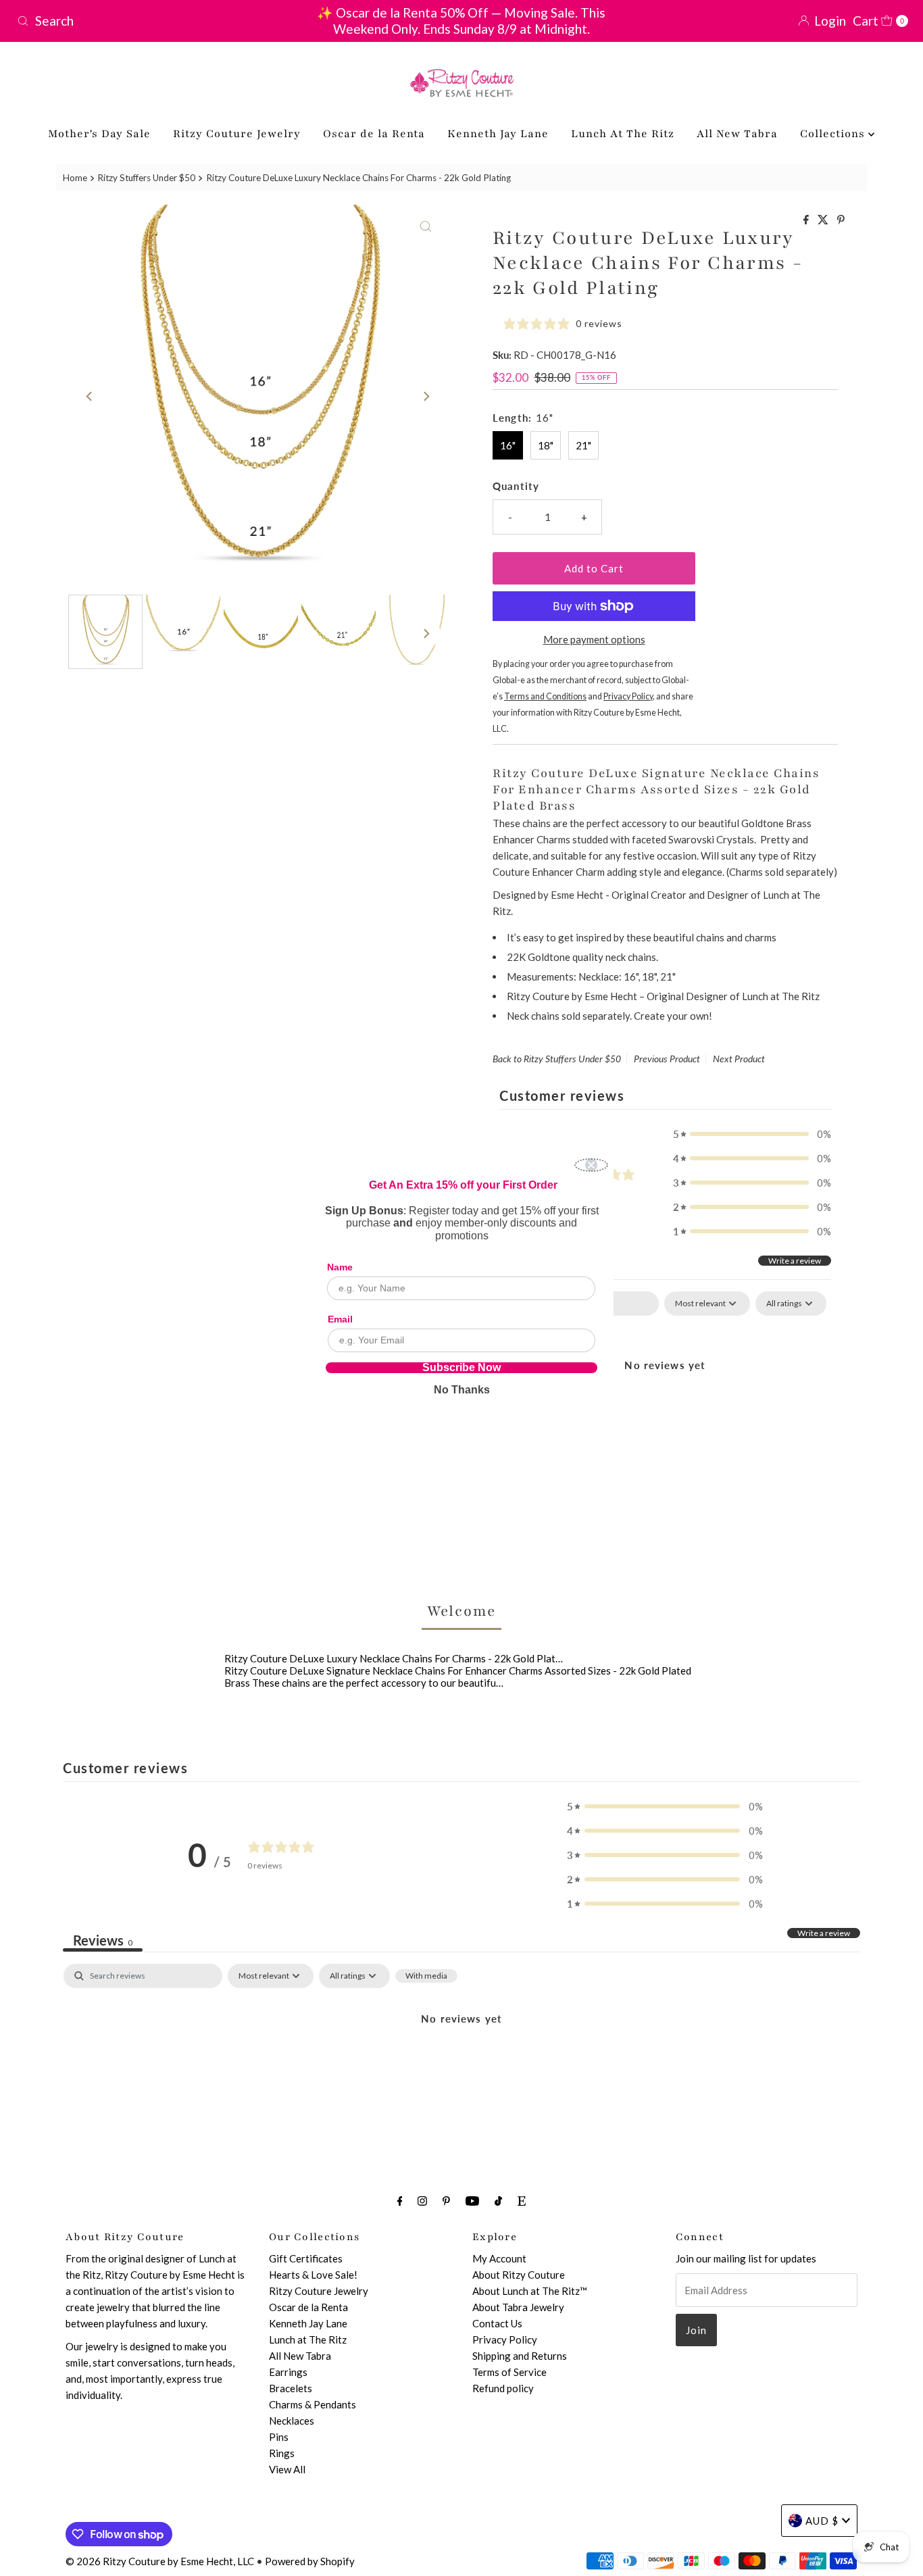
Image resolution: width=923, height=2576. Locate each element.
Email (340, 1319)
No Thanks (462, 1390)
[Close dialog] (591, 1165)
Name (340, 1267)
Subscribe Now (461, 1368)
